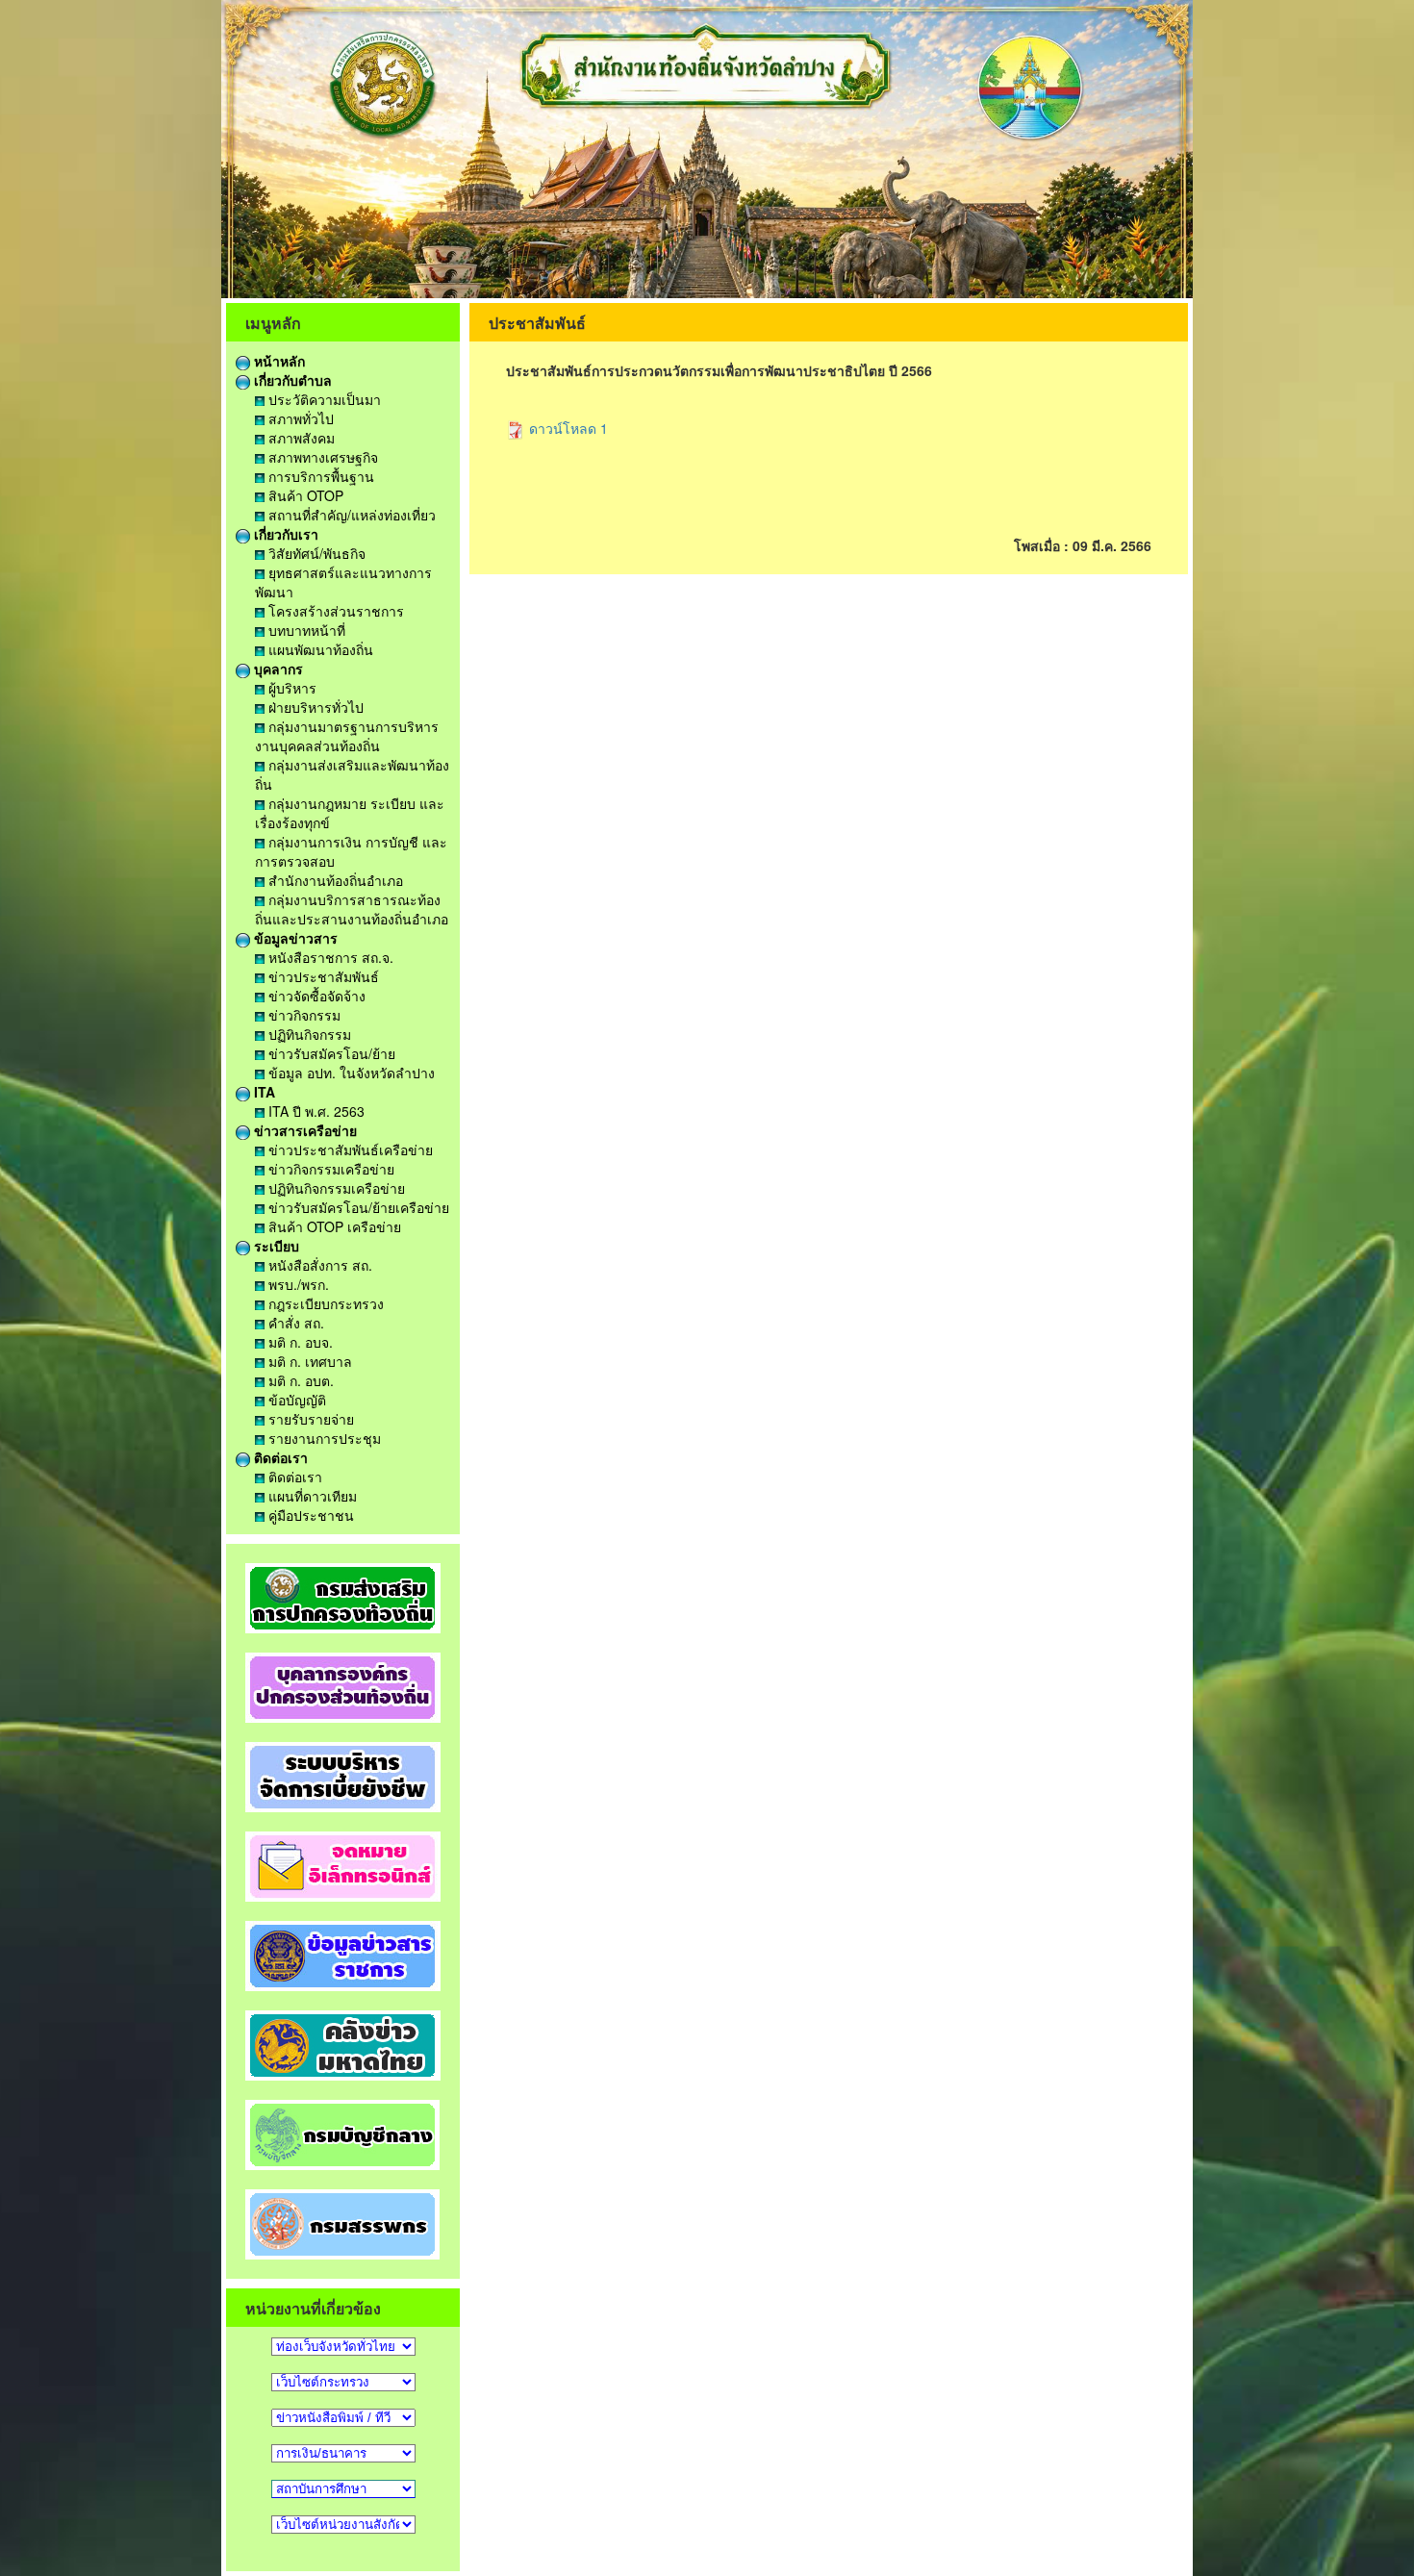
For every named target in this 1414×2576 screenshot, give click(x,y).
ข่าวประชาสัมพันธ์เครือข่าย (349, 1149)
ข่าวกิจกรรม (303, 1015)
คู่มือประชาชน (309, 1515)
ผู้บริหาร (290, 688)
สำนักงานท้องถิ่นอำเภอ (334, 880)
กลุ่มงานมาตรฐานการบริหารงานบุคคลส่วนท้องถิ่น (347, 736)
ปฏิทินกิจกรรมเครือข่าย (335, 1188)
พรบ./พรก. (297, 1284)
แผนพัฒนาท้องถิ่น (319, 649)
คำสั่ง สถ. (294, 1323)
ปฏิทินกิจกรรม (308, 1034)
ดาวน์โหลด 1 (567, 428)
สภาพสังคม (300, 438)
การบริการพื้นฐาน (319, 476)
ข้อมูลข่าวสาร (294, 938)
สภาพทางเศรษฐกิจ (321, 457)
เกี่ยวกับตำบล (291, 380)
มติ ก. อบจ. (299, 1342)
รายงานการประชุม (323, 1438)
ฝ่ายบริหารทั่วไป (314, 707)
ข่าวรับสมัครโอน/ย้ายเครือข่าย (357, 1207)
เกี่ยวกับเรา (284, 534)
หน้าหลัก (278, 361)
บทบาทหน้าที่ (305, 630)
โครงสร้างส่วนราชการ (334, 611)
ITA (263, 1092)
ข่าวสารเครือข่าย (303, 1130)
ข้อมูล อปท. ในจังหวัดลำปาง (350, 1073)
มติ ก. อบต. (299, 1380)
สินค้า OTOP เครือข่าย (333, 1226)
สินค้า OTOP (304, 495)
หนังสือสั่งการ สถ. (318, 1265)
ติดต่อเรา (279, 1457)
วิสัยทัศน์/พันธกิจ (315, 553)
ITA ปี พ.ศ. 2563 (315, 1111)
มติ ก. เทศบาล (308, 1361)
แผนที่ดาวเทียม (311, 1496)
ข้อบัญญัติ (295, 1400)
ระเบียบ (275, 1246)
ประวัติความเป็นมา (323, 399)
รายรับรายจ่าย (309, 1419)
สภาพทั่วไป (299, 418)
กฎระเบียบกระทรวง (324, 1303)
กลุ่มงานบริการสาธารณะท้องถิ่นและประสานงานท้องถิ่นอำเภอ (352, 909)
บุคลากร (277, 669)
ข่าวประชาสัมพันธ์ (322, 976)
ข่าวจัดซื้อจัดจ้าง (315, 996)
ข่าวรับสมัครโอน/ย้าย (330, 1053)
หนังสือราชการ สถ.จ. (329, 957)
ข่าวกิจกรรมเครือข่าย (329, 1169)
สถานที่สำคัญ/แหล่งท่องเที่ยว (350, 515)
